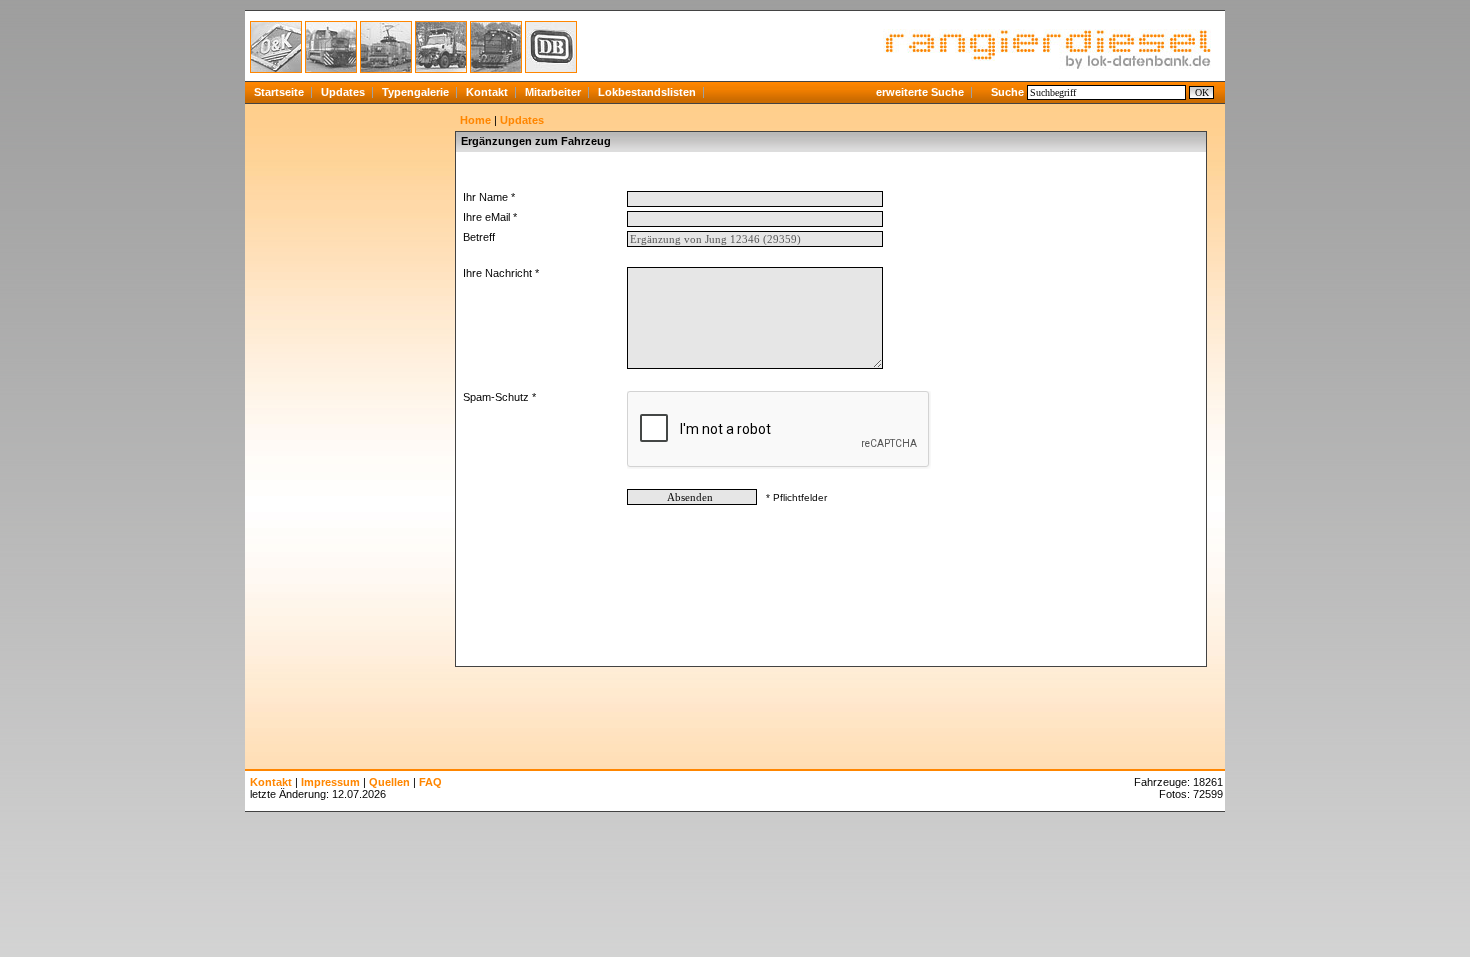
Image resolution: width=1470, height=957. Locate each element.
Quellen (389, 782)
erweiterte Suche (920, 92)
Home (475, 120)
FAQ (430, 782)
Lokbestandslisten (647, 92)
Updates (343, 92)
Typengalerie (415, 92)
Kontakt (487, 92)
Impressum (330, 782)
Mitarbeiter (553, 92)
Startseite (279, 92)
